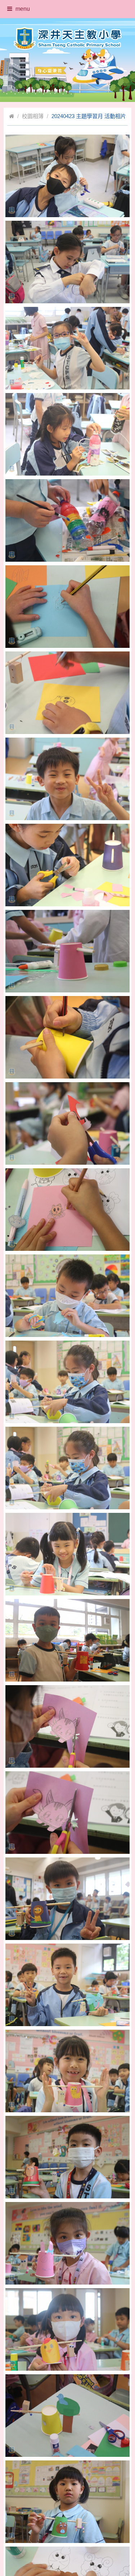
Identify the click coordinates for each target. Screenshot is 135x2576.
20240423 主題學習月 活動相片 (89, 116)
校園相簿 (33, 116)
